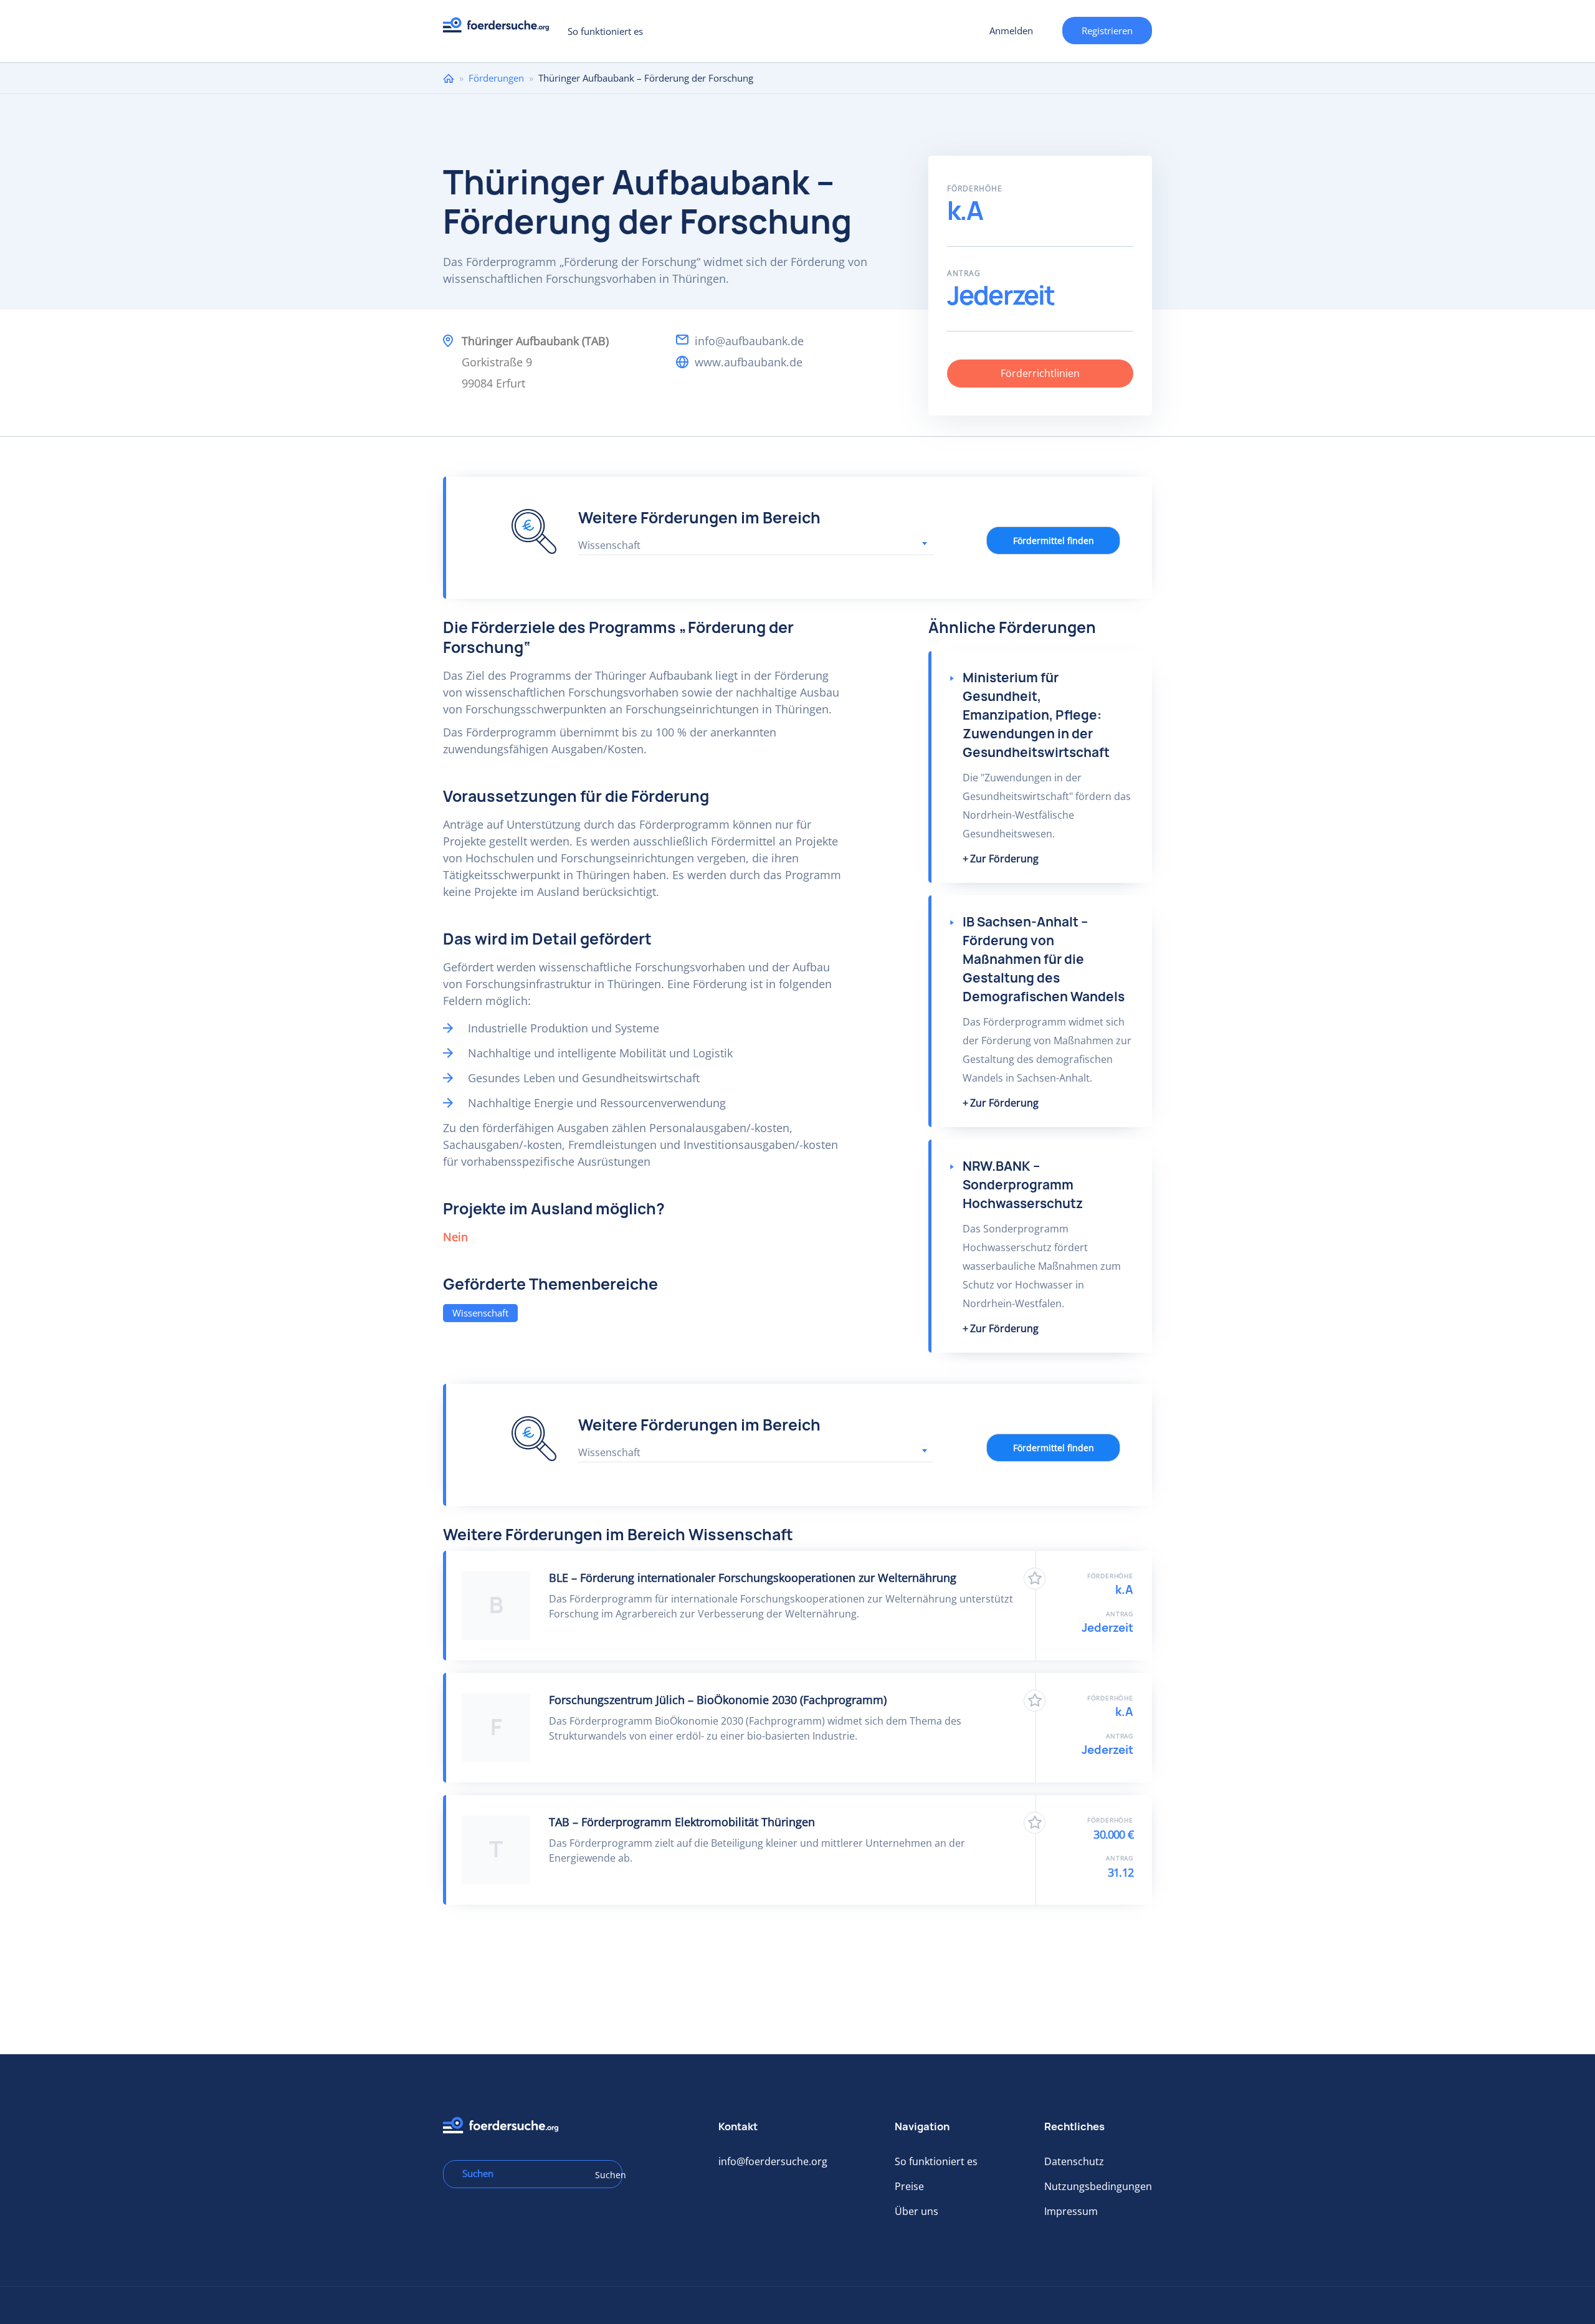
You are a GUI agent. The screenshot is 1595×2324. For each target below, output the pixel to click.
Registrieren (1107, 31)
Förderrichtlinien (1040, 373)
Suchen (604, 2175)
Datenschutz (1074, 2161)
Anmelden (1011, 31)
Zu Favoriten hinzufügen (1035, 1579)
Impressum (1071, 2211)
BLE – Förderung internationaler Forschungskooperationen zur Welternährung (753, 1578)
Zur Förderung (1004, 859)
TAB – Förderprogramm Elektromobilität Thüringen (682, 1822)
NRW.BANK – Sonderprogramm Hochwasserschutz (1023, 1185)
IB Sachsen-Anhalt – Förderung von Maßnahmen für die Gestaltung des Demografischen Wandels (1044, 959)
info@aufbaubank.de (749, 341)
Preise (909, 2186)
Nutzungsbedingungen (1098, 2186)
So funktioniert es (605, 31)
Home (449, 78)
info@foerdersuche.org (773, 2161)
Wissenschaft (480, 1313)
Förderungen (496, 78)
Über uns (917, 2211)
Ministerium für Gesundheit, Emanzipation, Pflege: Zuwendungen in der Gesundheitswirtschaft (1036, 715)
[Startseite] (501, 28)
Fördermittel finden (1054, 541)
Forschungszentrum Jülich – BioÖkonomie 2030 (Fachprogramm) (718, 1700)
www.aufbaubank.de (749, 362)
